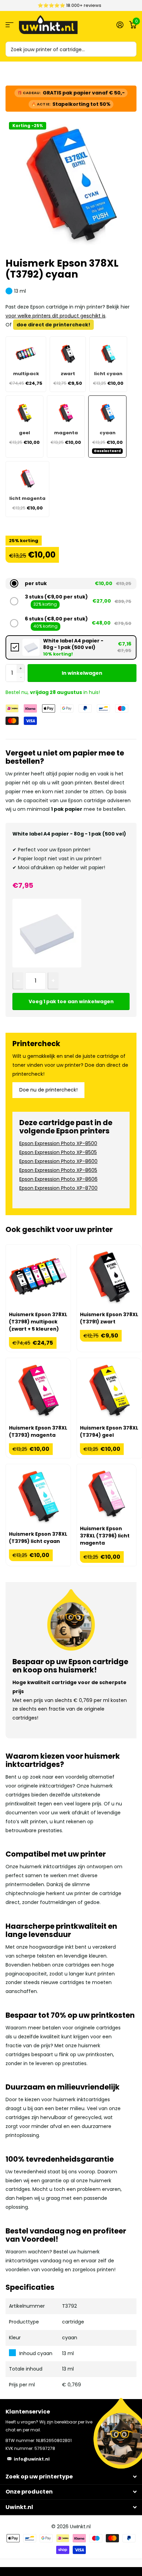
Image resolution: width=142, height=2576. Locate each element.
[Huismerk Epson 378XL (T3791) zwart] (109, 1277)
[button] (71, 583)
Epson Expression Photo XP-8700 (58, 1188)
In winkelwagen (82, 673)
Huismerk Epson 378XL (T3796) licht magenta (105, 1536)
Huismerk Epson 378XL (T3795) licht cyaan (38, 1538)
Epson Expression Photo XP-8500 (58, 1143)
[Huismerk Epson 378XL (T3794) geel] (109, 1390)
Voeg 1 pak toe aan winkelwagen (71, 1001)
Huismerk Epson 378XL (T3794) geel (109, 1431)
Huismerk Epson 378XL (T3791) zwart (109, 1318)
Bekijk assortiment (9, 25)
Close (71, 2477)
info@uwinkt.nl (32, 2459)
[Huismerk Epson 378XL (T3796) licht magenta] (106, 1494)
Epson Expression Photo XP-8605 (58, 1170)
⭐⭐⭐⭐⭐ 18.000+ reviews (69, 5)
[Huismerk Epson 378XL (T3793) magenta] (38, 1390)
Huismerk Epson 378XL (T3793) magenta (38, 1431)
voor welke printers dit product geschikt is (55, 316)
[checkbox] (71, 647)
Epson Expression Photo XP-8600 (58, 1161)
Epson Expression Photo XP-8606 (58, 1179)
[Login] (120, 25)
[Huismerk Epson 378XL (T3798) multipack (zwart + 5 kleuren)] (38, 1277)
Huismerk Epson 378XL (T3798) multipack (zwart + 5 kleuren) (38, 1322)
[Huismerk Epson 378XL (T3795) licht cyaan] (38, 1497)
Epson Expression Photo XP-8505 (58, 1152)
